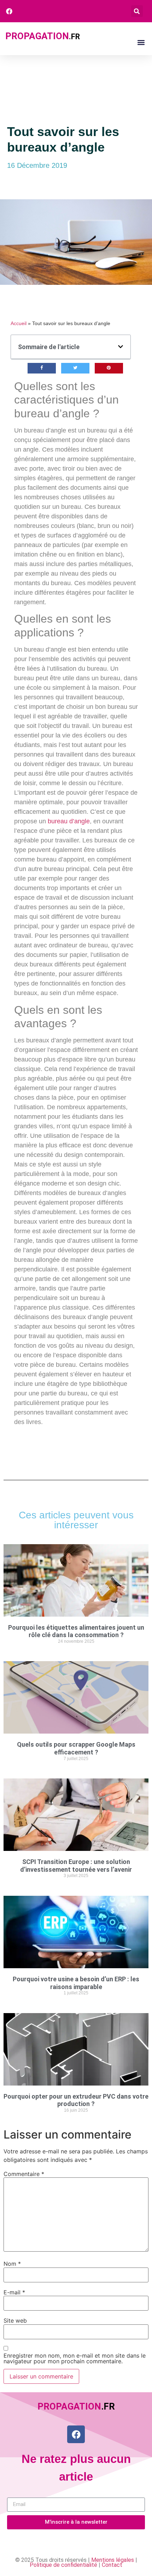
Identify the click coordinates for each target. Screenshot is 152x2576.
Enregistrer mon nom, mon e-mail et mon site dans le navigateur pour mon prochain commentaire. (75, 2358)
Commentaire (24, 2174)
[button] (137, 11)
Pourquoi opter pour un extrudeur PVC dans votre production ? (76, 2100)
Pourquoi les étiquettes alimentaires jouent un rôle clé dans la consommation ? (76, 1631)
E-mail (14, 2292)
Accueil (19, 324)
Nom (12, 2264)
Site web (15, 2321)
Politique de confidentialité (63, 2565)
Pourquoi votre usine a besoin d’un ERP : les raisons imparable (76, 1983)
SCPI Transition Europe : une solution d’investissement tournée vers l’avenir (76, 1866)
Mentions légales (113, 2560)
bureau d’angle (69, 821)
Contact (112, 2565)
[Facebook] (76, 2434)
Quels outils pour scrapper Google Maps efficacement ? (76, 1748)
